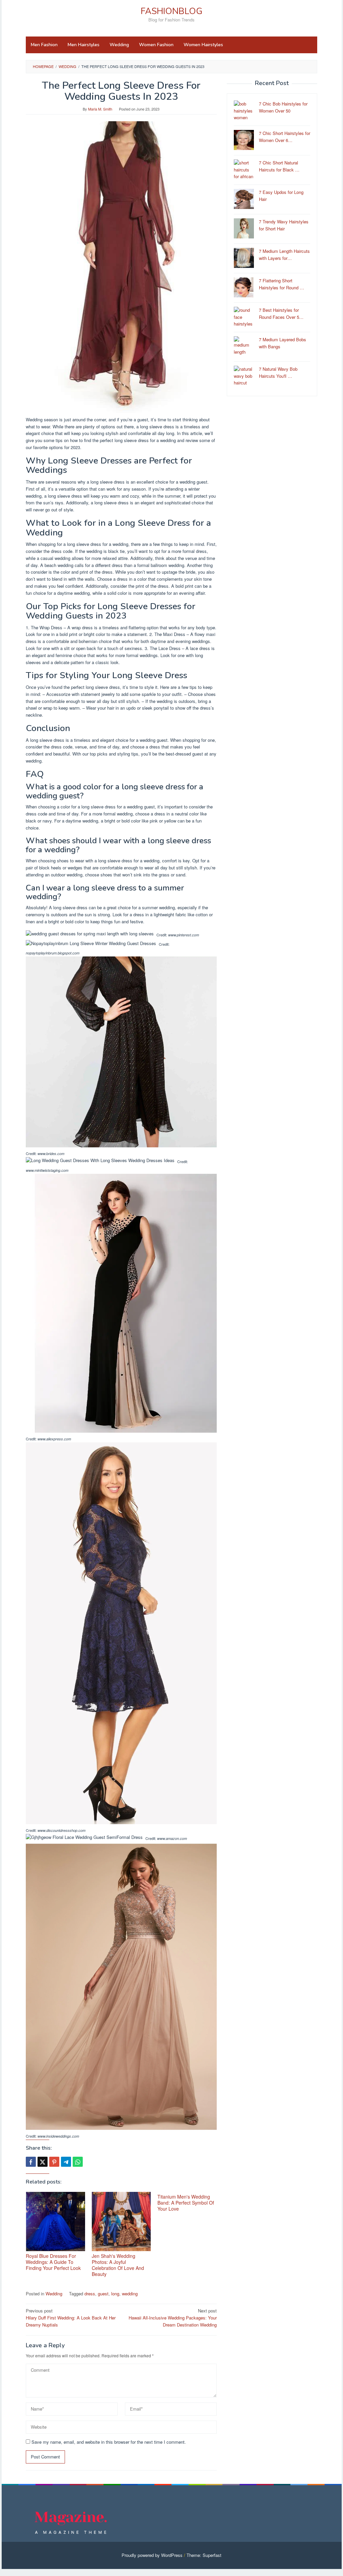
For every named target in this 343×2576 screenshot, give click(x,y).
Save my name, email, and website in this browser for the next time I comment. (109, 2442)
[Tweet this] (43, 2162)
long (115, 2294)
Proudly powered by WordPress (152, 2555)
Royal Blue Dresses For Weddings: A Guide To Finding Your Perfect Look (53, 2262)
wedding (130, 2294)
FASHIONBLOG (171, 11)
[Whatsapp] (78, 2162)
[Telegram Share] (66, 2162)
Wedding (54, 2294)
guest (103, 2294)
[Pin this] (54, 2162)
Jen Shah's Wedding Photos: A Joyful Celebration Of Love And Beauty (118, 2265)
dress (90, 2294)
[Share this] (31, 2162)
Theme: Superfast (204, 2555)
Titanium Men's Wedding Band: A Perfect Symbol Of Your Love (186, 2203)
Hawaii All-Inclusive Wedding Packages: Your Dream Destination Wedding (173, 2318)
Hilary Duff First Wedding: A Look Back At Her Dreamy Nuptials (71, 2318)
